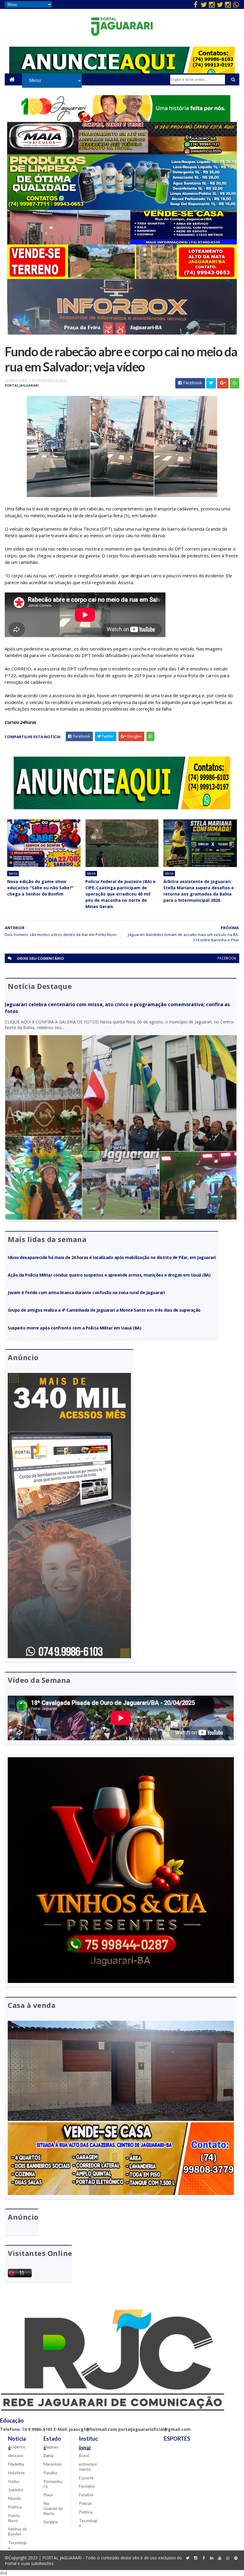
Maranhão (53, 2464)
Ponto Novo (14, 2518)
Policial (85, 2503)
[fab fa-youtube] (220, 2558)
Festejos (87, 2486)
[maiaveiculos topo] (122, 153)
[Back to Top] (236, 2558)
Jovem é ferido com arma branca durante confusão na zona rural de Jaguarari (86, 1292)
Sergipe (51, 2522)
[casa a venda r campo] (122, 243)
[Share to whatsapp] (234, 383)
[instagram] (212, 4)
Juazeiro (16, 2490)
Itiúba (14, 2481)
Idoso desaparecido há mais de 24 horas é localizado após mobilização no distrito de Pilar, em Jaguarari (112, 1257)
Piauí (48, 2495)
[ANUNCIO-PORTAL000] (122, 808)
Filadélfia (16, 2464)
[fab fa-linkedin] (212, 2558)
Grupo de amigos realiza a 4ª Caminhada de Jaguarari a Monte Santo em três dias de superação (104, 1310)
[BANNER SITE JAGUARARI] (122, 120)
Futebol (86, 2495)
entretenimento (88, 2467)
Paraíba (50, 2473)
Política (15, 2507)
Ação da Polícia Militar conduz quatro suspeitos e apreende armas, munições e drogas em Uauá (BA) (109, 1275)
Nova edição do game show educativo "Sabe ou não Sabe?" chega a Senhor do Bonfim (40, 888)
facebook (227, 958)
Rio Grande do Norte (53, 2508)
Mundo (15, 2498)
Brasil (84, 2455)
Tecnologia (17, 2545)
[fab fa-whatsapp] (236, 4)
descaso (16, 2455)
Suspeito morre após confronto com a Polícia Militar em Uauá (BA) (74, 1328)
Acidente (17, 2447)
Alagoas (51, 2447)
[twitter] (204, 4)
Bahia (13, 874)
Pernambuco (53, 2484)
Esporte (86, 2478)
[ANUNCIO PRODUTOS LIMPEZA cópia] (122, 208)
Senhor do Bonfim (18, 2531)
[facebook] (196, 4)
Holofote (16, 2473)
